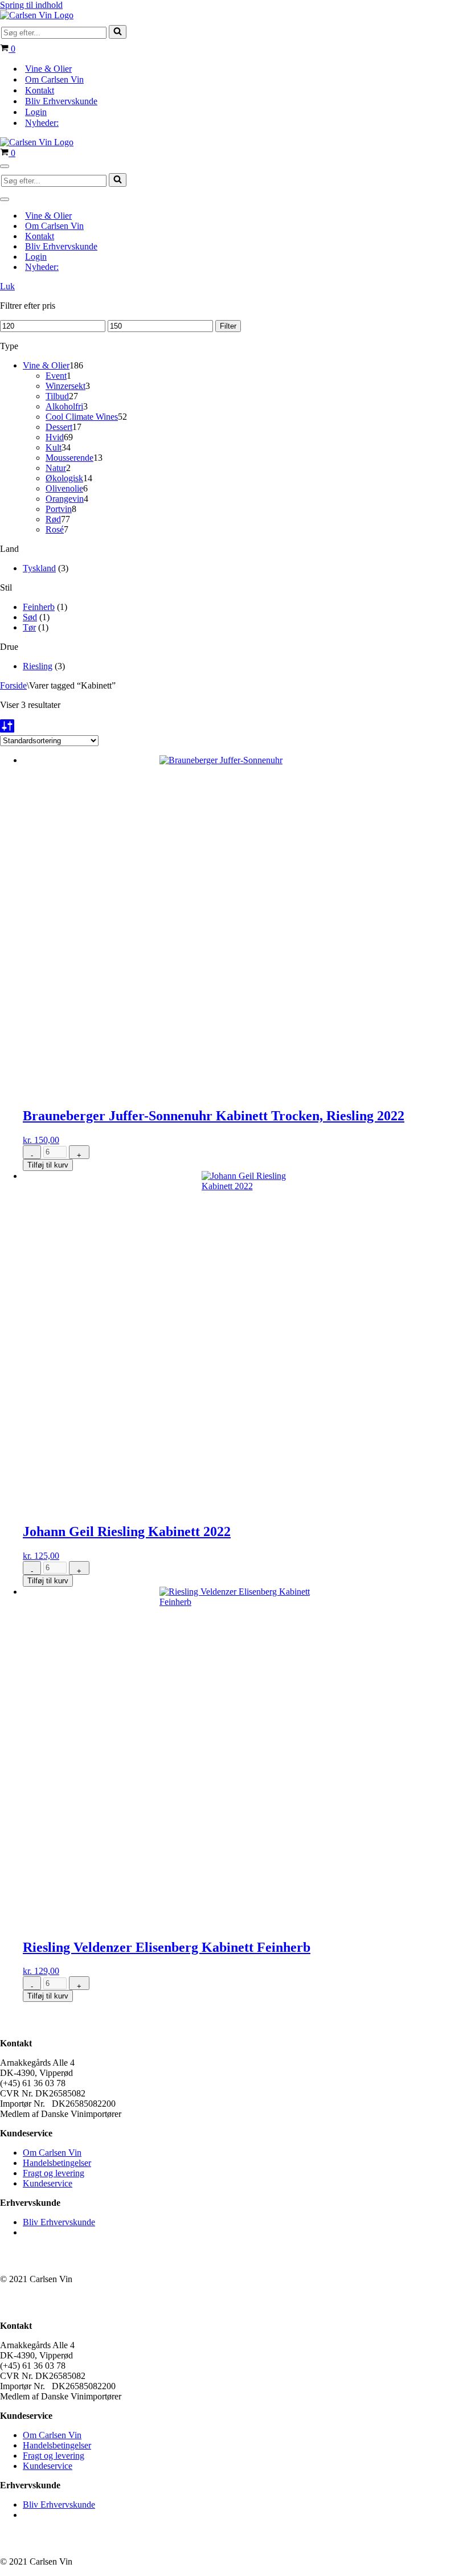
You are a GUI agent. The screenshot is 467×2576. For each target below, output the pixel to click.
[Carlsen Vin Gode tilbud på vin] (37, 15)
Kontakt (40, 90)
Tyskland (39, 568)
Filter (228, 326)
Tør (29, 627)
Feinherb (39, 607)
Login (36, 112)
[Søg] (118, 32)
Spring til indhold (31, 5)
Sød (30, 617)
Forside (13, 685)
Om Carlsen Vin (54, 79)
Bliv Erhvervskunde (61, 101)
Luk (7, 286)
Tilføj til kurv (48, 1165)
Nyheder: (42, 123)
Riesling (38, 666)
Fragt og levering (54, 2173)
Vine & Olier (48, 69)
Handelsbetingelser (57, 2163)
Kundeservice (48, 2183)
